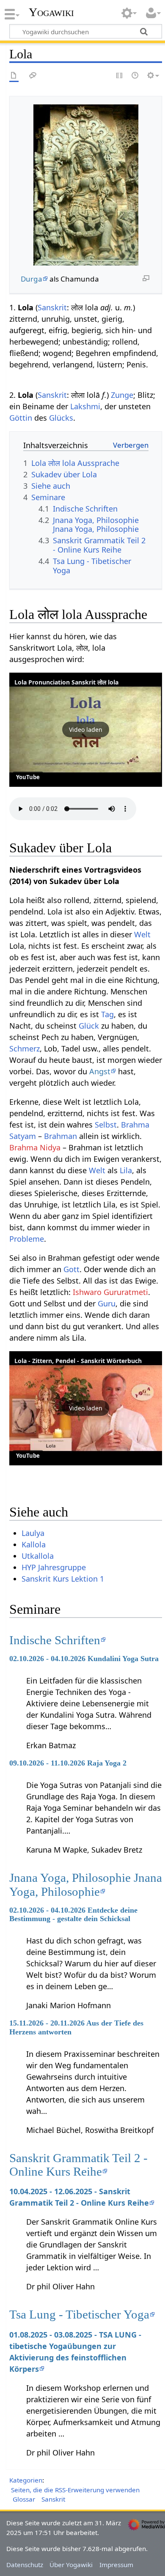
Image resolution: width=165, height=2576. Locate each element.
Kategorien (26, 2480)
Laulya (33, 1533)
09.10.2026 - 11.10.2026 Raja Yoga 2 (68, 1763)
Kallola (34, 1544)
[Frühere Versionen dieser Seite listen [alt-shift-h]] (135, 76)
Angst (100, 1071)
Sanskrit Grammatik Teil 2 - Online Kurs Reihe (78, 2165)
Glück (89, 1026)
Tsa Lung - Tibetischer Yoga (79, 2314)
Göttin (21, 418)
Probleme (27, 1239)
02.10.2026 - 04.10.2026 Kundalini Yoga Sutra (84, 1659)
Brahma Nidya (35, 1147)
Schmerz (25, 1048)
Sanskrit (52, 307)
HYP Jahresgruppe (54, 1567)
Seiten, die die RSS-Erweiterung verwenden (75, 2490)
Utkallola (38, 1556)
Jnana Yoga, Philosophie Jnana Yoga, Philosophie (86, 1884)
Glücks (61, 418)
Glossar (24, 2499)
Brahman (60, 1136)
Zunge (122, 395)
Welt (142, 934)
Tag (107, 1014)
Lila (126, 1170)
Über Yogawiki (71, 2565)
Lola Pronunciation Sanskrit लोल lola (66, 682)
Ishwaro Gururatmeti (110, 1292)
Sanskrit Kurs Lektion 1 (63, 1579)
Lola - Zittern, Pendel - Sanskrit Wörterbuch (78, 1361)
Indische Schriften (55, 1640)
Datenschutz (25, 2565)
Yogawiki (51, 12)
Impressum (116, 2565)
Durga (32, 279)
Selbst (106, 1125)
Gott (71, 1269)
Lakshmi (85, 406)
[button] (86, 730)
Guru (107, 1303)
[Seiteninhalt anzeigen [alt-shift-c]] (14, 76)
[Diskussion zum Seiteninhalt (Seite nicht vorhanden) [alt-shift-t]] (33, 76)
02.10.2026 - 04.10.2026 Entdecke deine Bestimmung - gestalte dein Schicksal (73, 1914)
